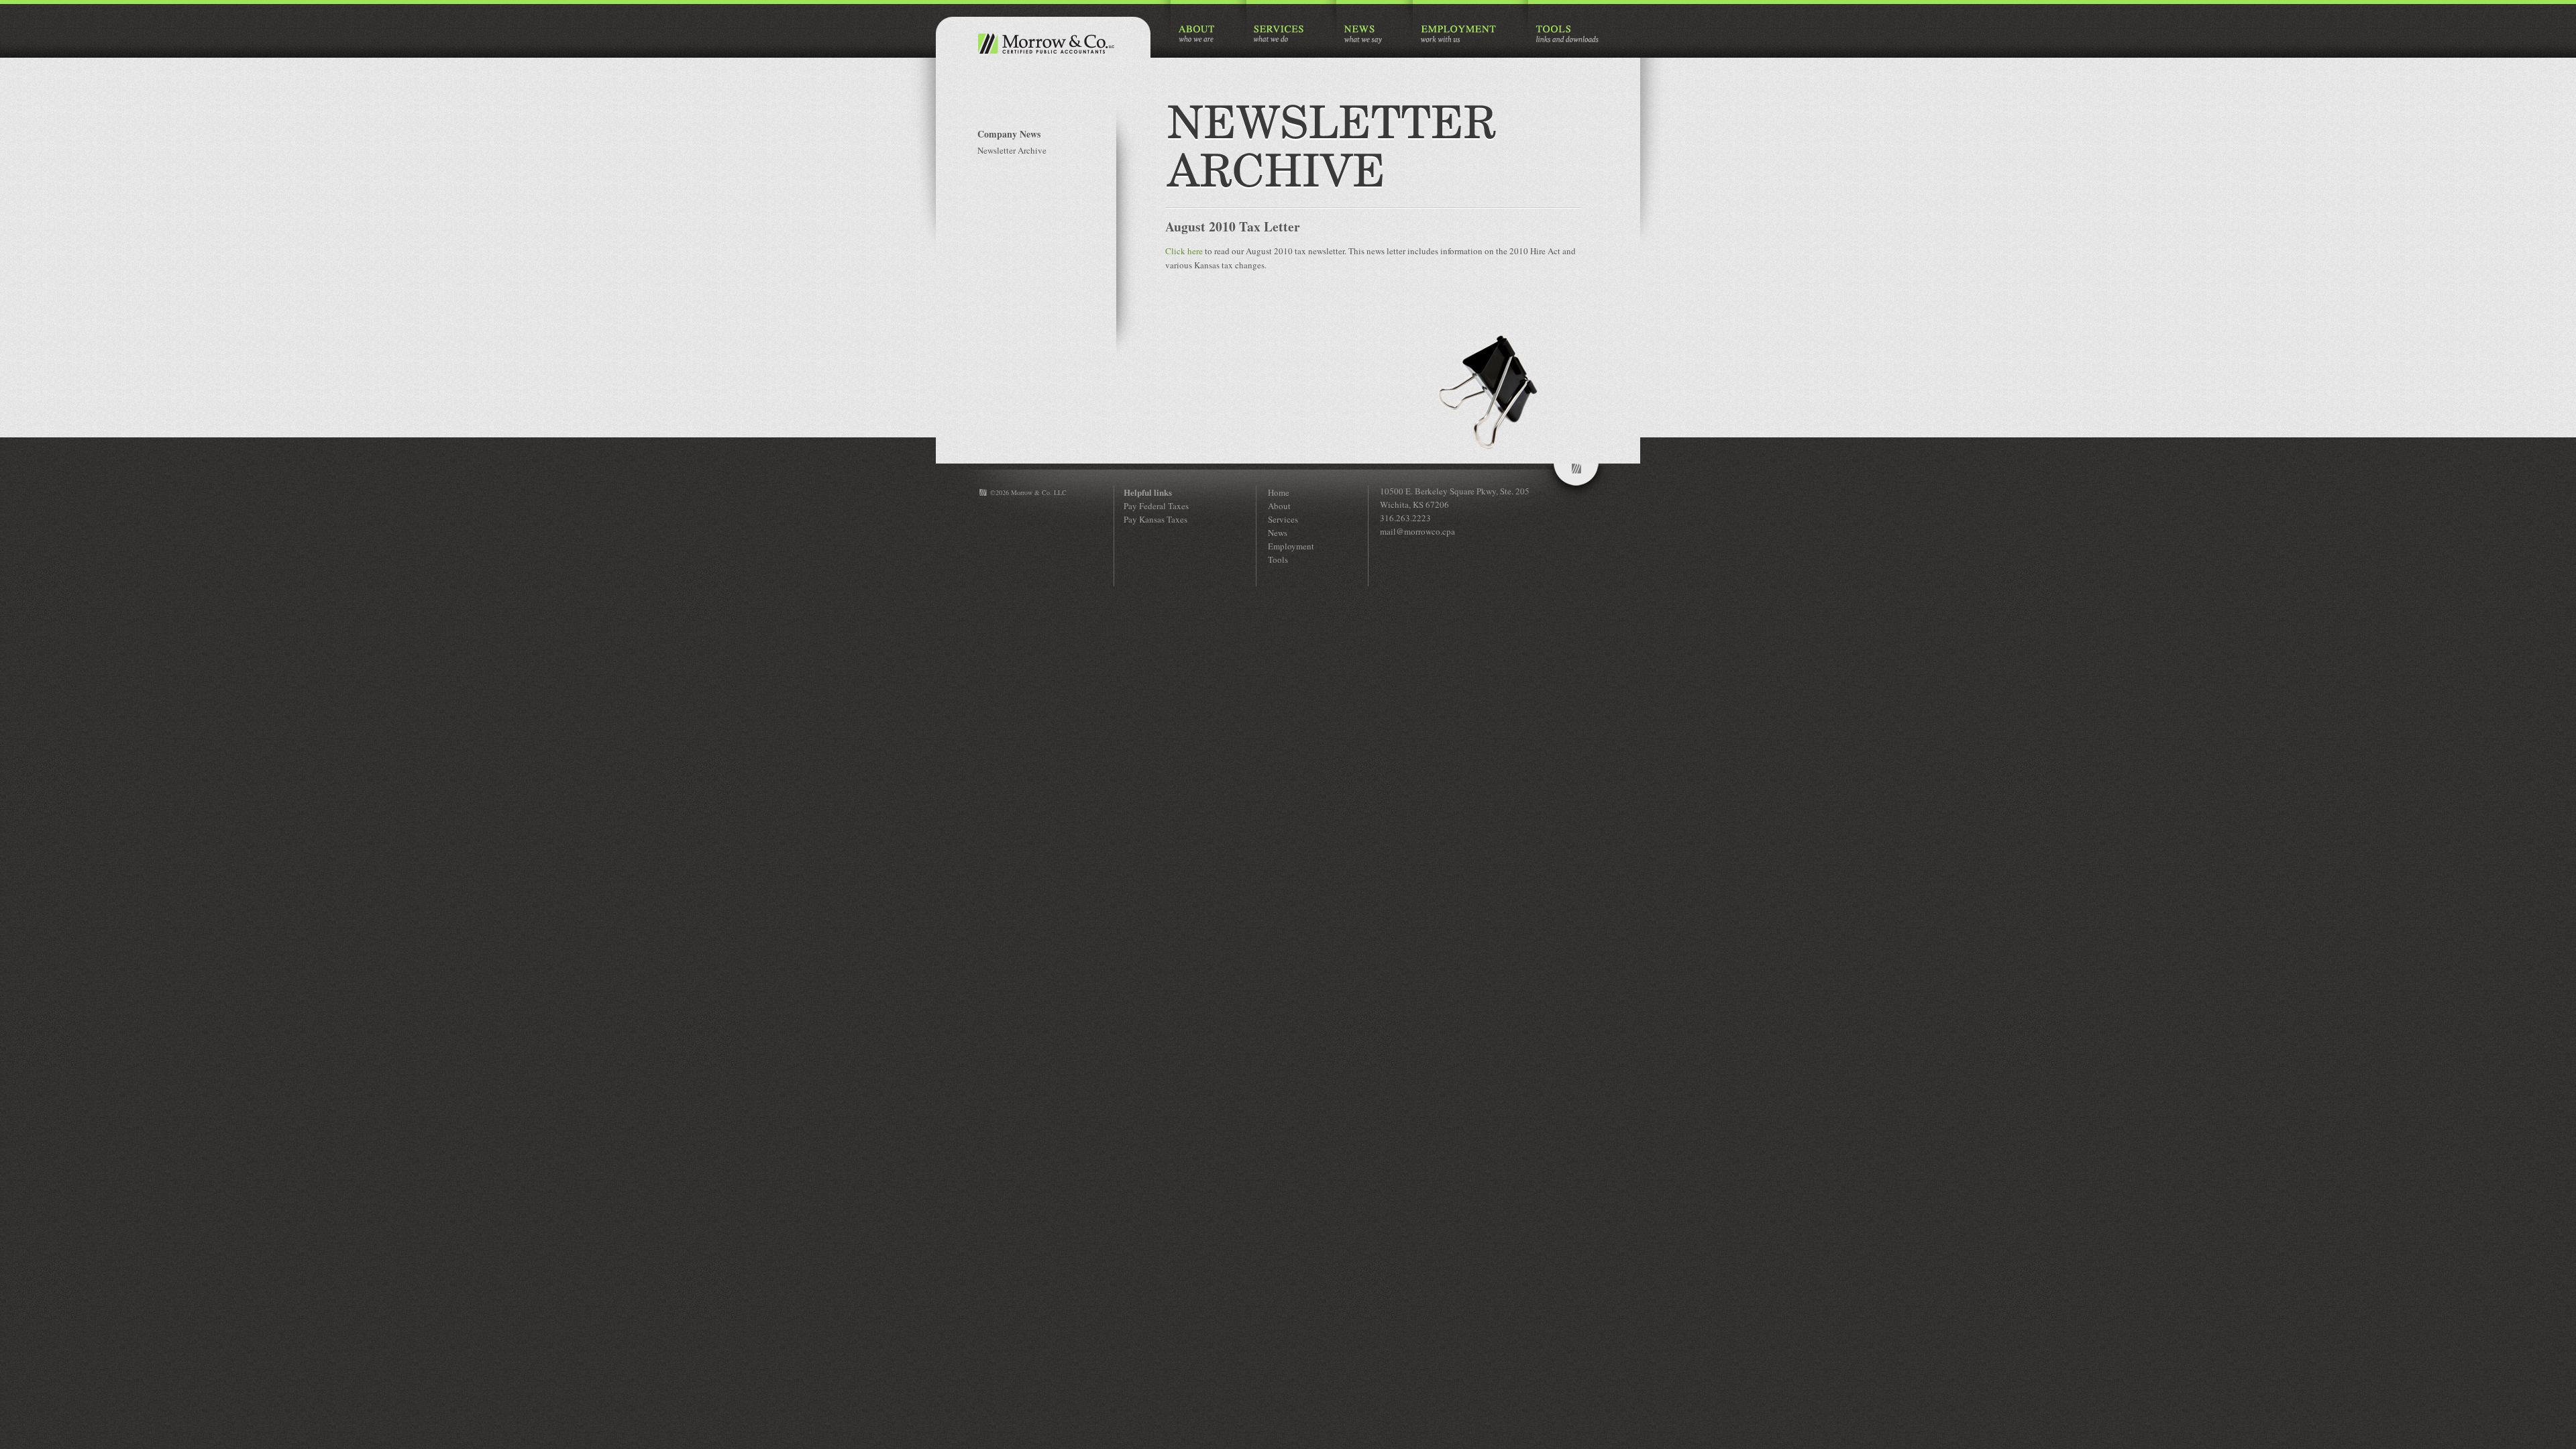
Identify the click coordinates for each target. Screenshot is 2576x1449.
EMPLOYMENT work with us (1459, 35)
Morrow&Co (1576, 482)
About (1279, 506)
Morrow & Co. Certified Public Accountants (1043, 44)
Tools (1278, 559)
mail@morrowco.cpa (1417, 531)
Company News (1009, 134)
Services (1283, 519)
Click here (1184, 251)
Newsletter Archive (1012, 150)
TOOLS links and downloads (1567, 35)
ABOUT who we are (1197, 35)
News (1278, 533)
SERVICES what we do (1280, 35)
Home (1279, 492)
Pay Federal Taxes (1156, 506)
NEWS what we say (1363, 35)
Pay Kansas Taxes (1156, 519)
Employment (1291, 546)
